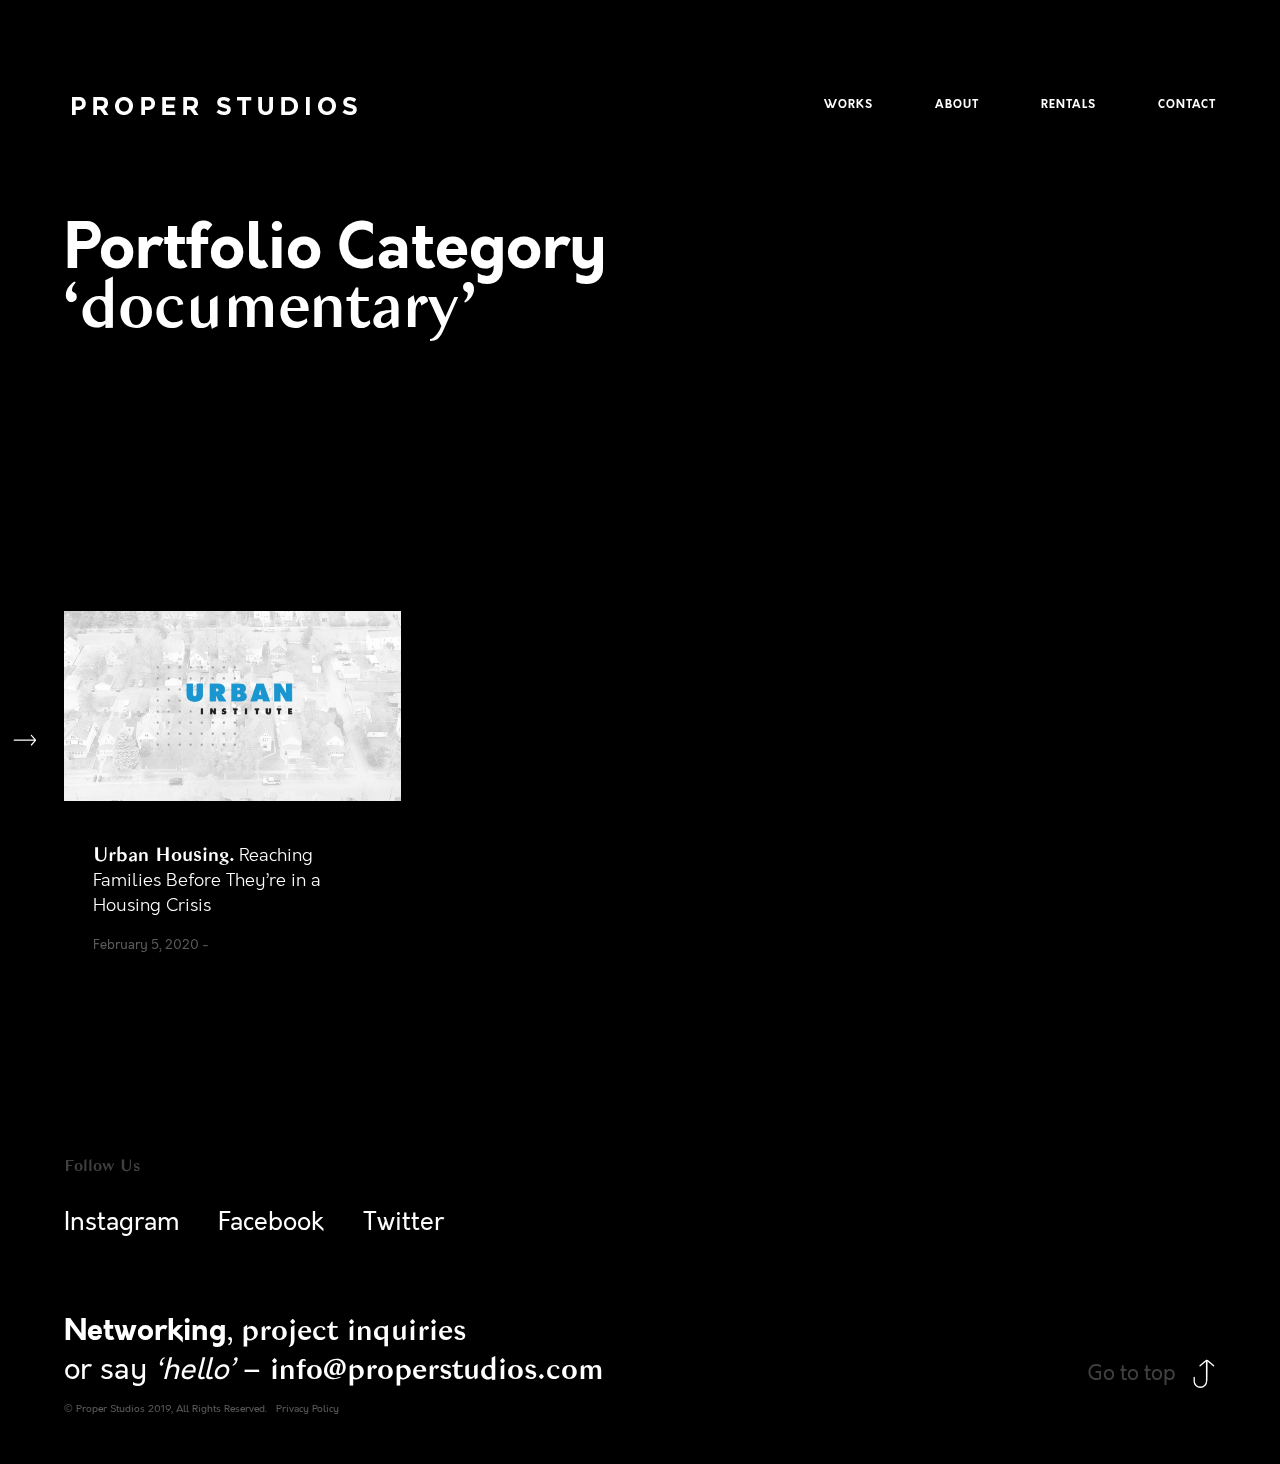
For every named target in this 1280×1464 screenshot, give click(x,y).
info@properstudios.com (437, 1369)
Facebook (271, 1222)
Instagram (122, 1222)
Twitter (403, 1222)
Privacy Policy (307, 1409)
